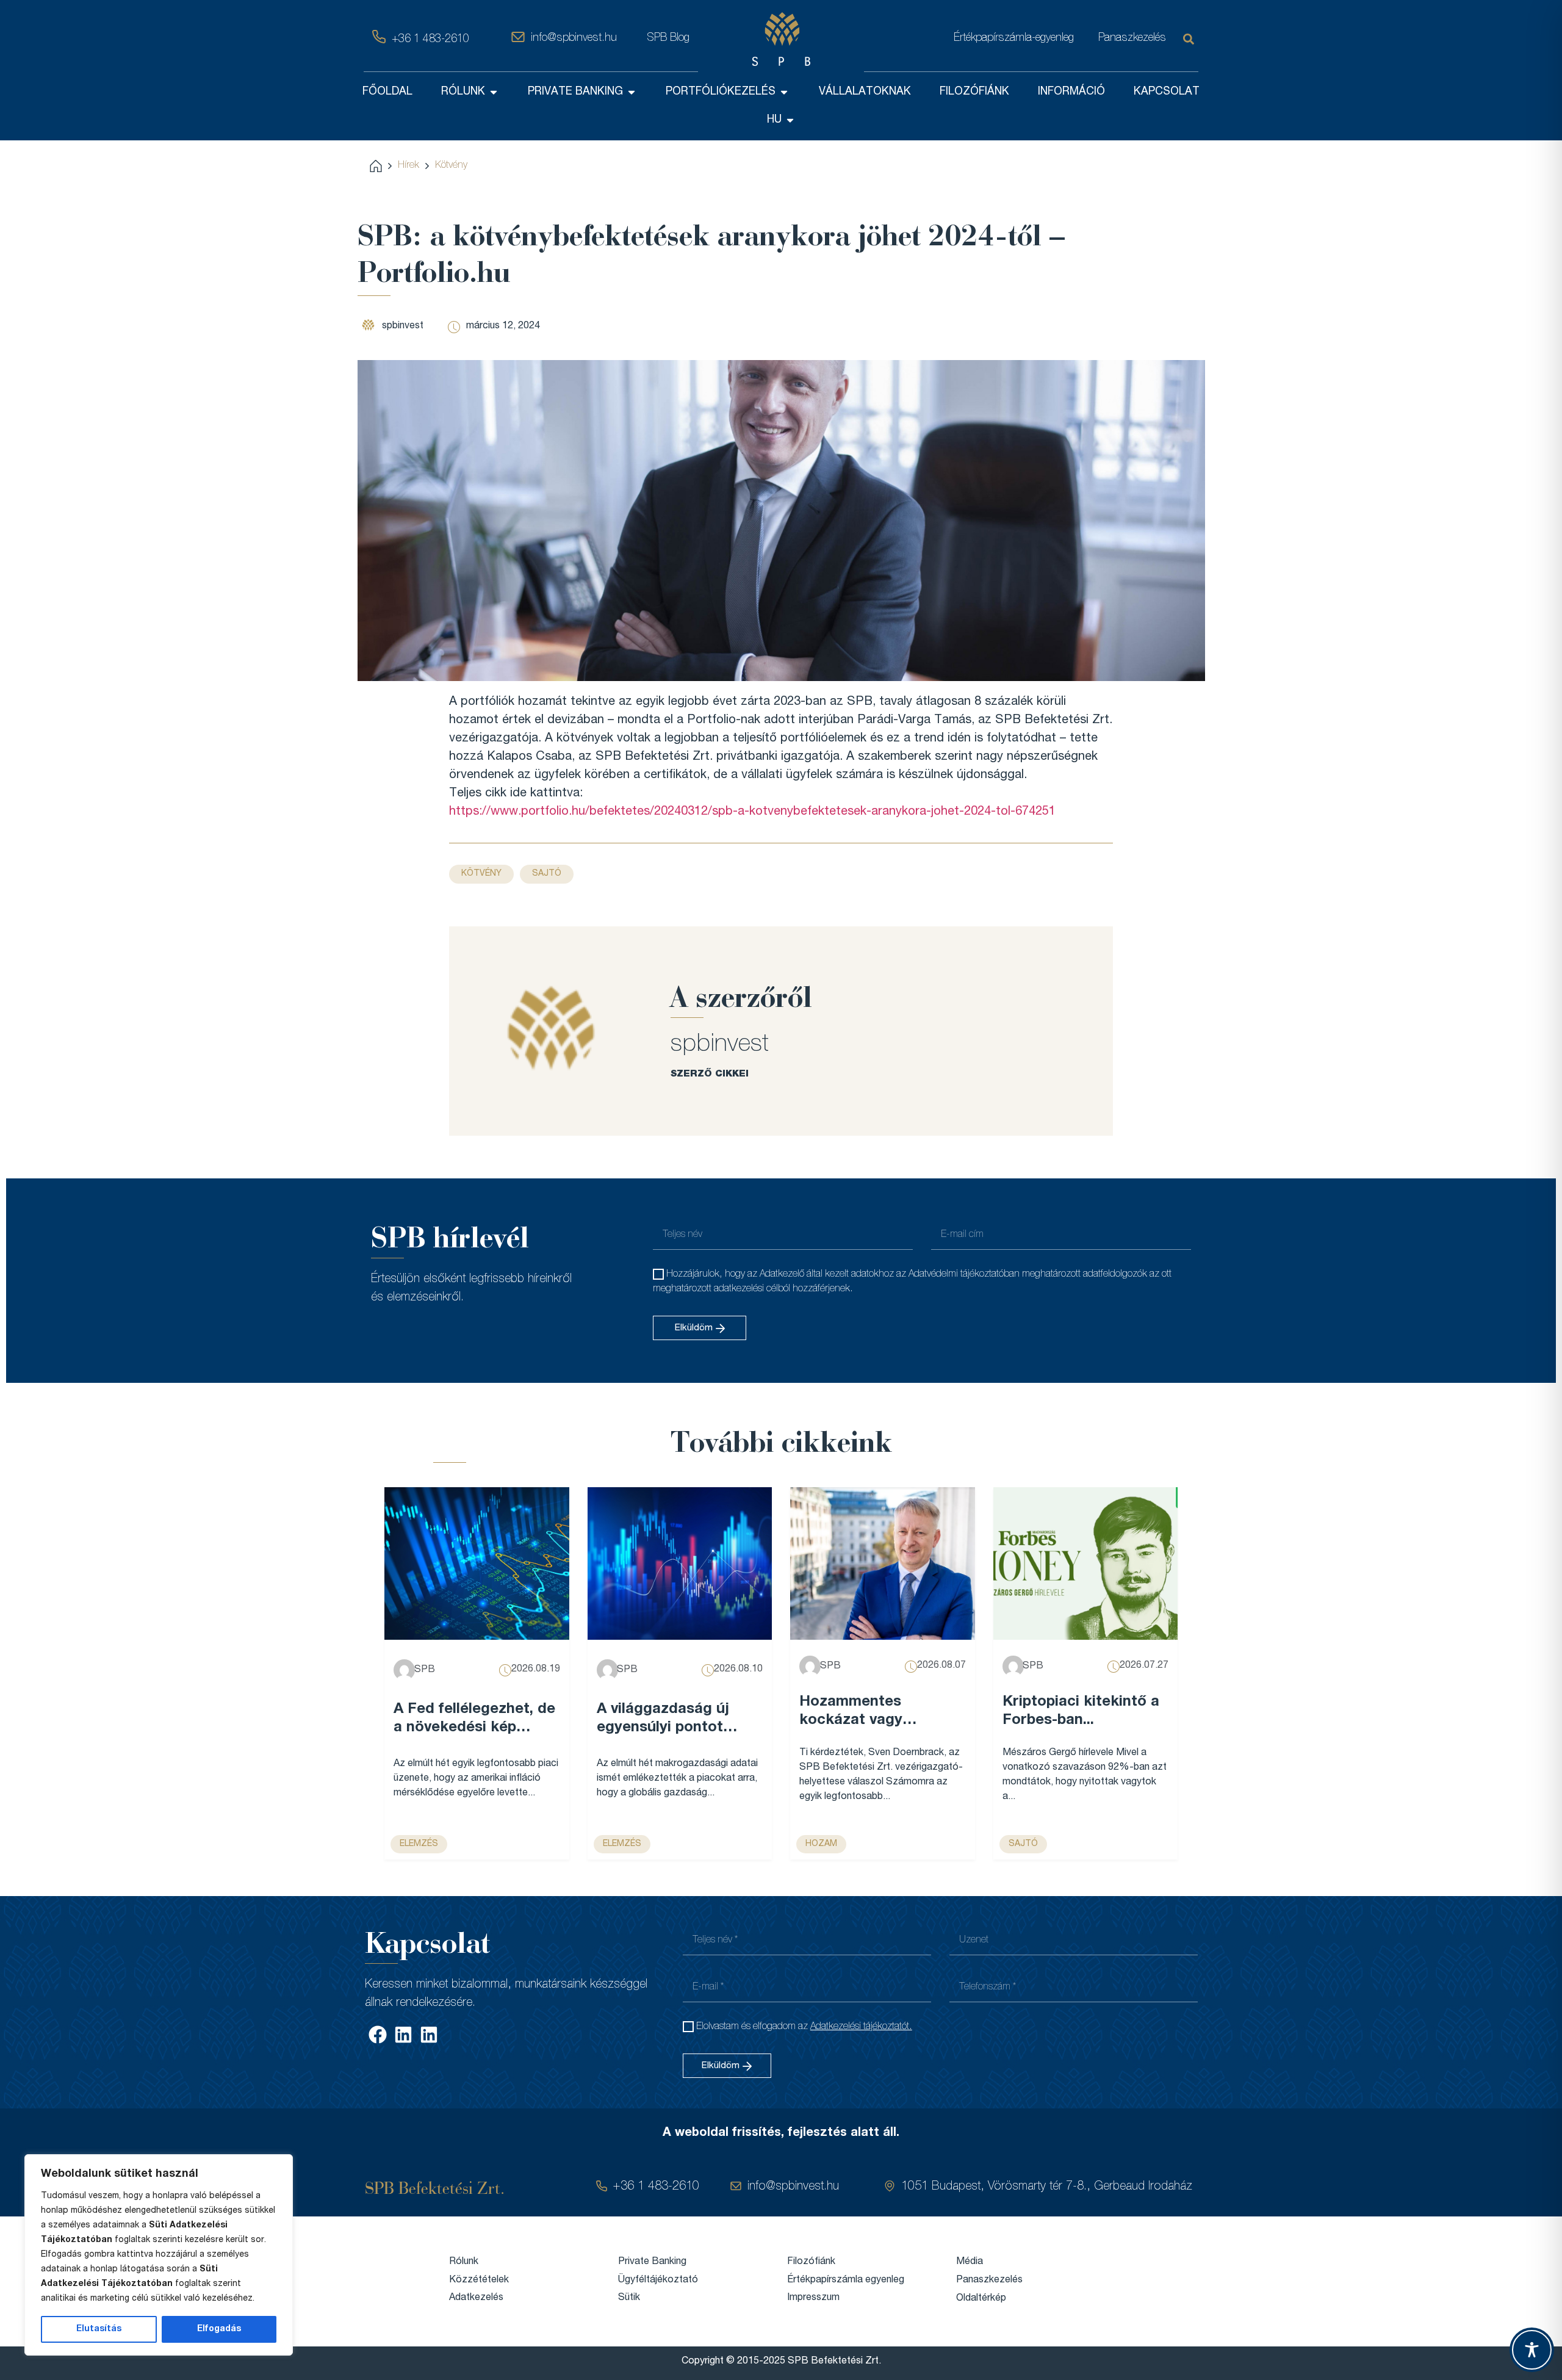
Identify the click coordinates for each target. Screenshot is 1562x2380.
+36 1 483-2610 (430, 40)
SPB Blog (668, 38)
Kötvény (451, 166)
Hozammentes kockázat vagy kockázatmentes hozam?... (858, 1713)
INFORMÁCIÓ (1071, 92)
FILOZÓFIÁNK (974, 92)
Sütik (629, 2298)
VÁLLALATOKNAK (865, 92)
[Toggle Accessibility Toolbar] (1532, 2350)
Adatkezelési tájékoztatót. (861, 2027)
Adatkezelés (476, 2298)
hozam (821, 1844)
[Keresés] (1191, 39)
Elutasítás (99, 2329)
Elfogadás (219, 2329)
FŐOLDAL (387, 92)
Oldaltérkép (981, 2299)
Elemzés (419, 1844)
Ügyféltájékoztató (658, 2281)
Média (970, 2262)
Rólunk (464, 2262)
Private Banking (652, 2262)
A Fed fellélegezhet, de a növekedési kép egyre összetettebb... (474, 1720)
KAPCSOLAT (1167, 92)
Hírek (408, 166)
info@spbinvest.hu (574, 38)
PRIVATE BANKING (575, 92)
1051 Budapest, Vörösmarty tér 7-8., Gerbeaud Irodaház (1047, 2187)
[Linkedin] (403, 2035)
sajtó (547, 874)
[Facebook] (378, 2035)
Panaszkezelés (1132, 38)
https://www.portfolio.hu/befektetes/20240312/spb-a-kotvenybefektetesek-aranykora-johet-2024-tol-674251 (752, 812)
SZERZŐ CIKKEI (710, 1074)
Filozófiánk (811, 2262)
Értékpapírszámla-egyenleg (1014, 38)
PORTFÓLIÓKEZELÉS (721, 92)
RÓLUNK (463, 92)
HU (774, 120)
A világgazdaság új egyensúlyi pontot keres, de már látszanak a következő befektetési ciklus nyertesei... (676, 1720)
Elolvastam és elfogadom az (804, 2027)
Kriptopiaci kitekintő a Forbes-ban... (1081, 1712)
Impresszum (813, 2298)
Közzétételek (479, 2281)
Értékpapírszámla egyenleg (846, 2281)
